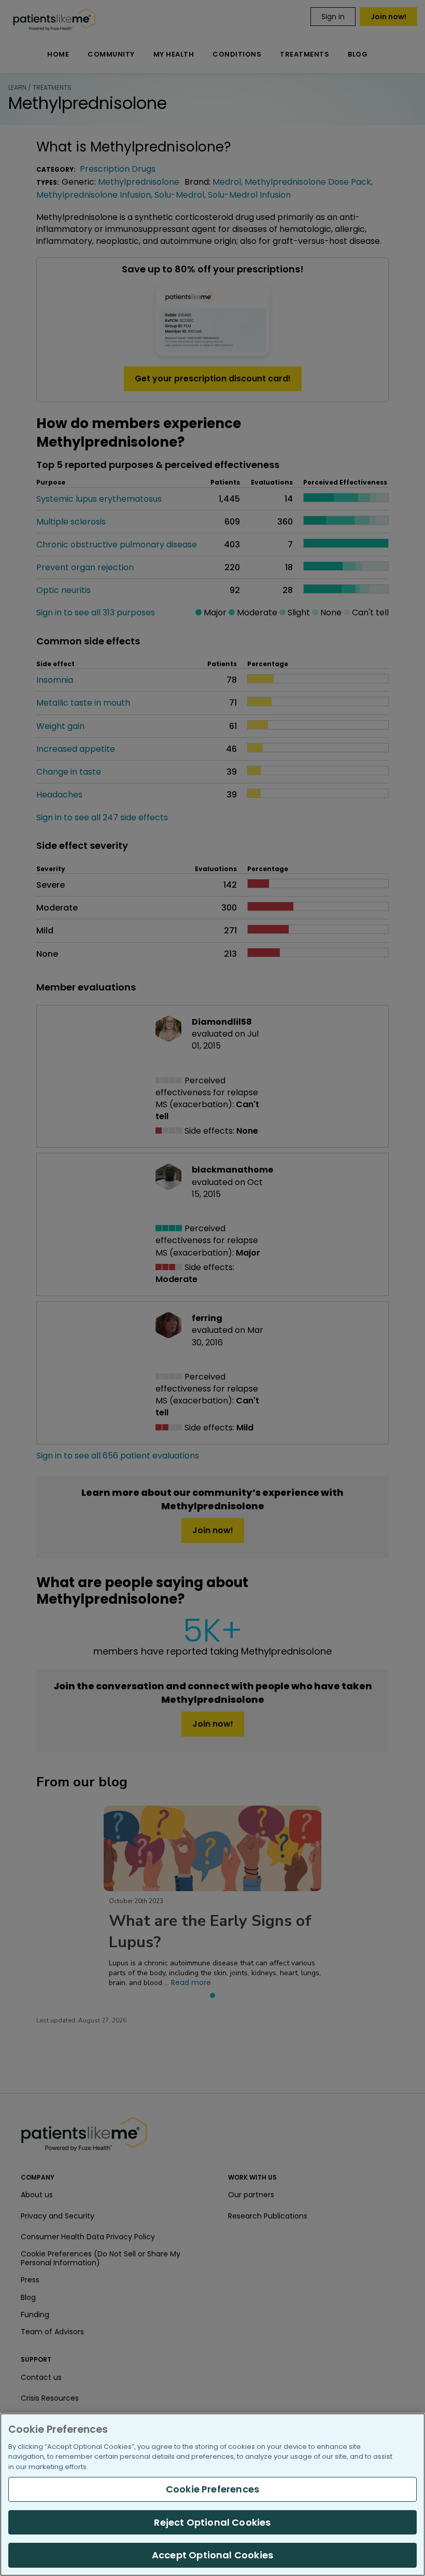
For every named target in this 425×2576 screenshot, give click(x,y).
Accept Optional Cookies (212, 2555)
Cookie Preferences (212, 2489)
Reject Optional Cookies (212, 2522)
